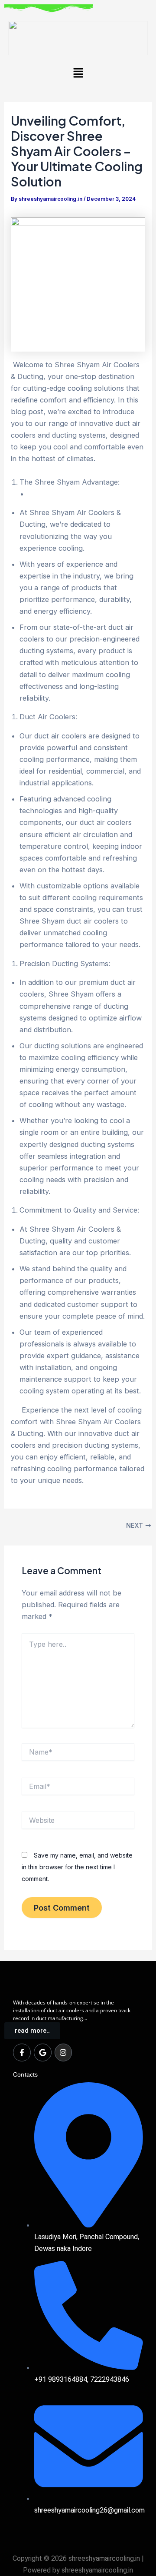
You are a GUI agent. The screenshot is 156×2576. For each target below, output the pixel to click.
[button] (78, 73)
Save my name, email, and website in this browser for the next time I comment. (77, 1867)
